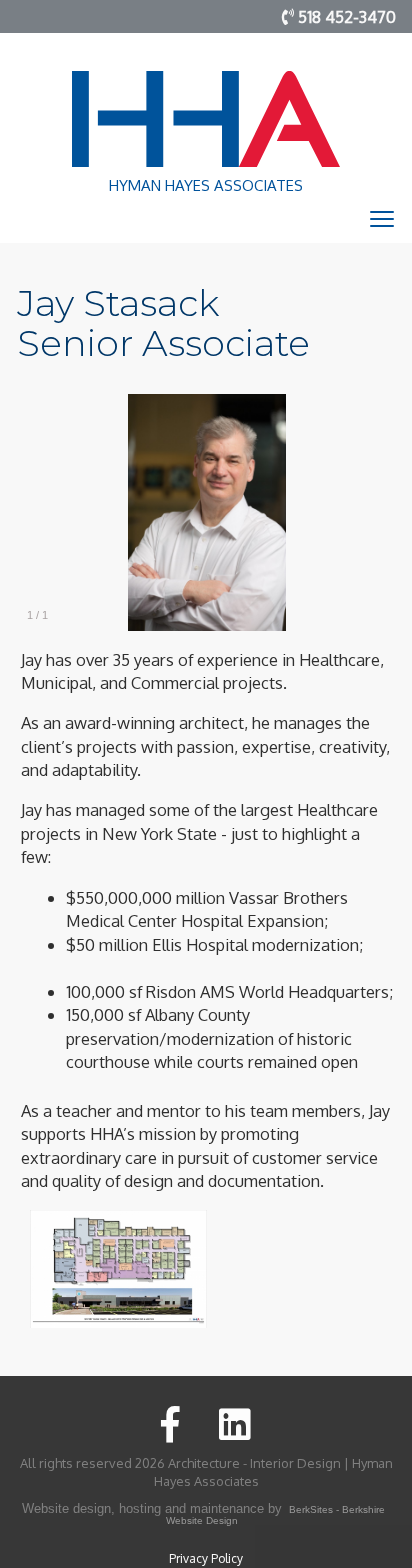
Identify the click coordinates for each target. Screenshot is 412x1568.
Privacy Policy (206, 1558)
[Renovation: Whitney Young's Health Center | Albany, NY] (118, 1266)
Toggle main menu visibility (382, 218)
